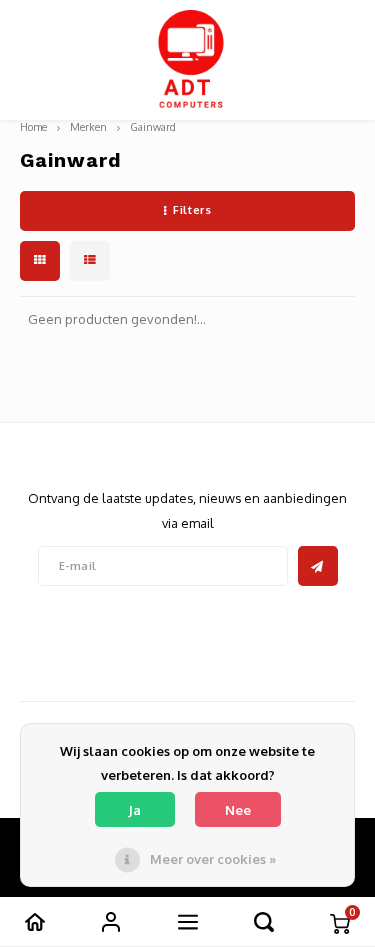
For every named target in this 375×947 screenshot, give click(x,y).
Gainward (153, 126)
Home (33, 126)
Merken (88, 126)
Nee (238, 810)
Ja (134, 810)
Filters (192, 210)
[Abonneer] (318, 566)
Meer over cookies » (213, 859)
